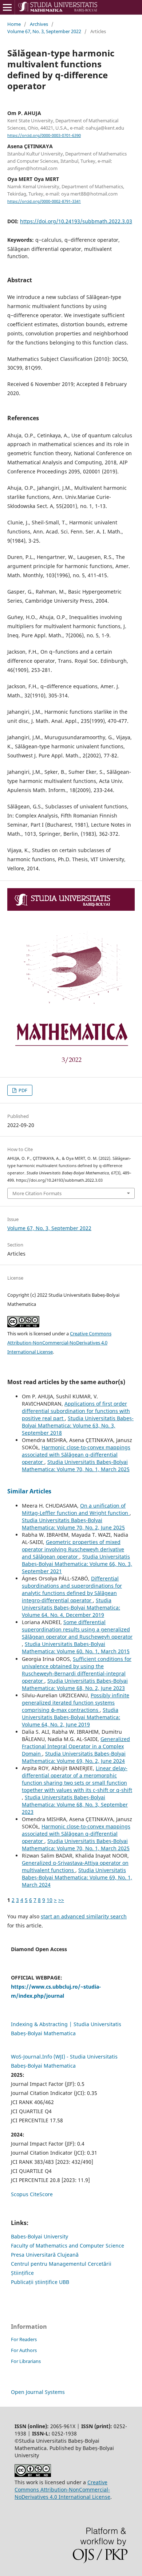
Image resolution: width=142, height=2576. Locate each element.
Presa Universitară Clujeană (45, 2255)
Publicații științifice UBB (40, 2282)
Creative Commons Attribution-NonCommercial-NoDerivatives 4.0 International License (59, 1343)
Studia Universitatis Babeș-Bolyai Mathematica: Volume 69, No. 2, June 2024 (74, 1757)
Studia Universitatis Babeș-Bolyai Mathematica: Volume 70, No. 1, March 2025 (76, 1466)
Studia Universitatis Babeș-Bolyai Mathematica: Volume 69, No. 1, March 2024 (77, 1877)
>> (61, 1900)
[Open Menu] (7, 7)
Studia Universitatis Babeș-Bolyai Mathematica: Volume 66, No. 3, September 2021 (77, 1564)
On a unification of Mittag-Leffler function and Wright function (76, 1509)
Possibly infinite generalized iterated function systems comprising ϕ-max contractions (76, 1703)
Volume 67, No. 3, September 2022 (44, 31)
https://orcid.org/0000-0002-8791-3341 (44, 201)
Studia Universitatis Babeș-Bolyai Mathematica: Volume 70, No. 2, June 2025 (73, 1524)
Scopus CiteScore (32, 2194)
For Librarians (26, 2361)
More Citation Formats (37, 1193)
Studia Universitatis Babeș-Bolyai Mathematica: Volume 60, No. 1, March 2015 (76, 1648)
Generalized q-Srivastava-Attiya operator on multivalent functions (75, 1866)
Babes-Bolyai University (40, 2236)
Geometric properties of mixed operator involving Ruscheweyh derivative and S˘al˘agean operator (73, 1549)
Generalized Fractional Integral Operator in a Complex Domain (76, 1746)
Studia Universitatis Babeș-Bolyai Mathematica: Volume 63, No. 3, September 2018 (78, 1425)
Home (14, 24)
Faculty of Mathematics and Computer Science (68, 2246)
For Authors (24, 2350)
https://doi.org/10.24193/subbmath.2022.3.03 (76, 221)
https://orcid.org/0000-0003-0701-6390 (44, 135)
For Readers (24, 2339)
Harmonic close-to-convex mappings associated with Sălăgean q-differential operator (76, 1455)
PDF (22, 1090)
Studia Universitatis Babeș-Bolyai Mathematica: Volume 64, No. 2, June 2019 (71, 1717)
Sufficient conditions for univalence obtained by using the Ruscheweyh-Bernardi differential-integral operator (77, 1670)
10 (50, 1900)
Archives (39, 24)
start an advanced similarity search (84, 1916)
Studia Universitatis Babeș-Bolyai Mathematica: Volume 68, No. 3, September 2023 (75, 1805)
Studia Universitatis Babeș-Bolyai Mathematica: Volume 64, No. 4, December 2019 (71, 1608)
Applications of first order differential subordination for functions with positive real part (76, 1411)
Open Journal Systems (38, 2392)
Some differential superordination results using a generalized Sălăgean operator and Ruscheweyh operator (77, 1629)
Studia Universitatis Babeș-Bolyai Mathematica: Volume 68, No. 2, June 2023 (75, 1684)
